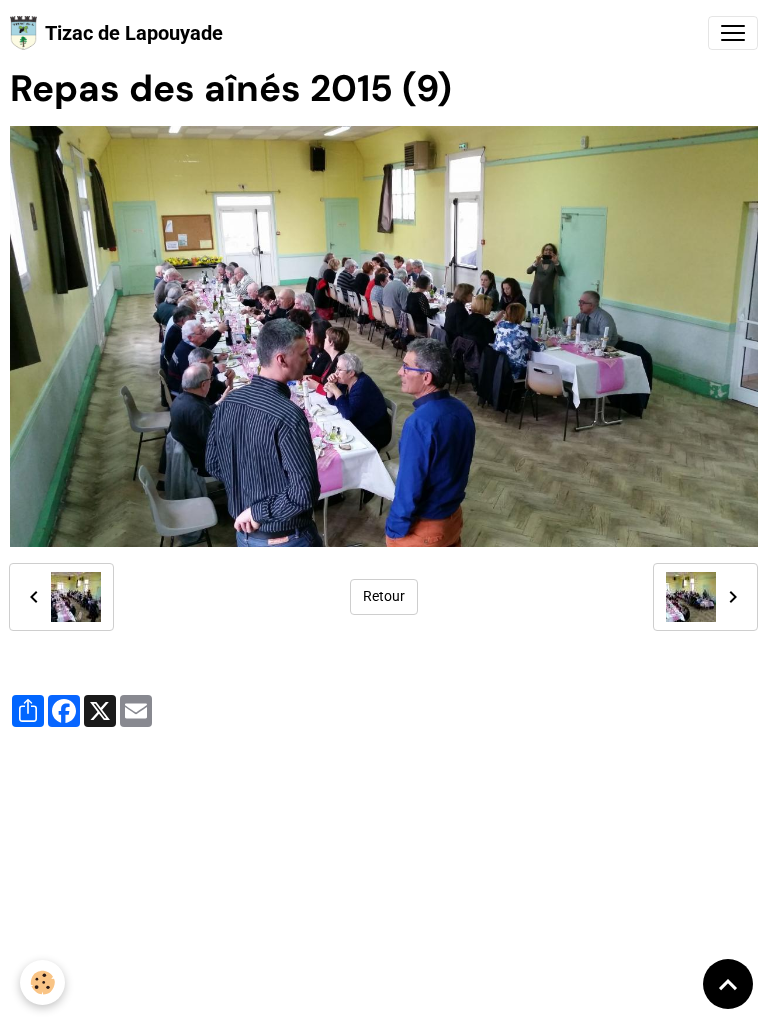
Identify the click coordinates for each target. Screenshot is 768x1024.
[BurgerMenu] (733, 33)
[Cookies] (42, 982)
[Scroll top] (728, 984)
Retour (384, 596)
